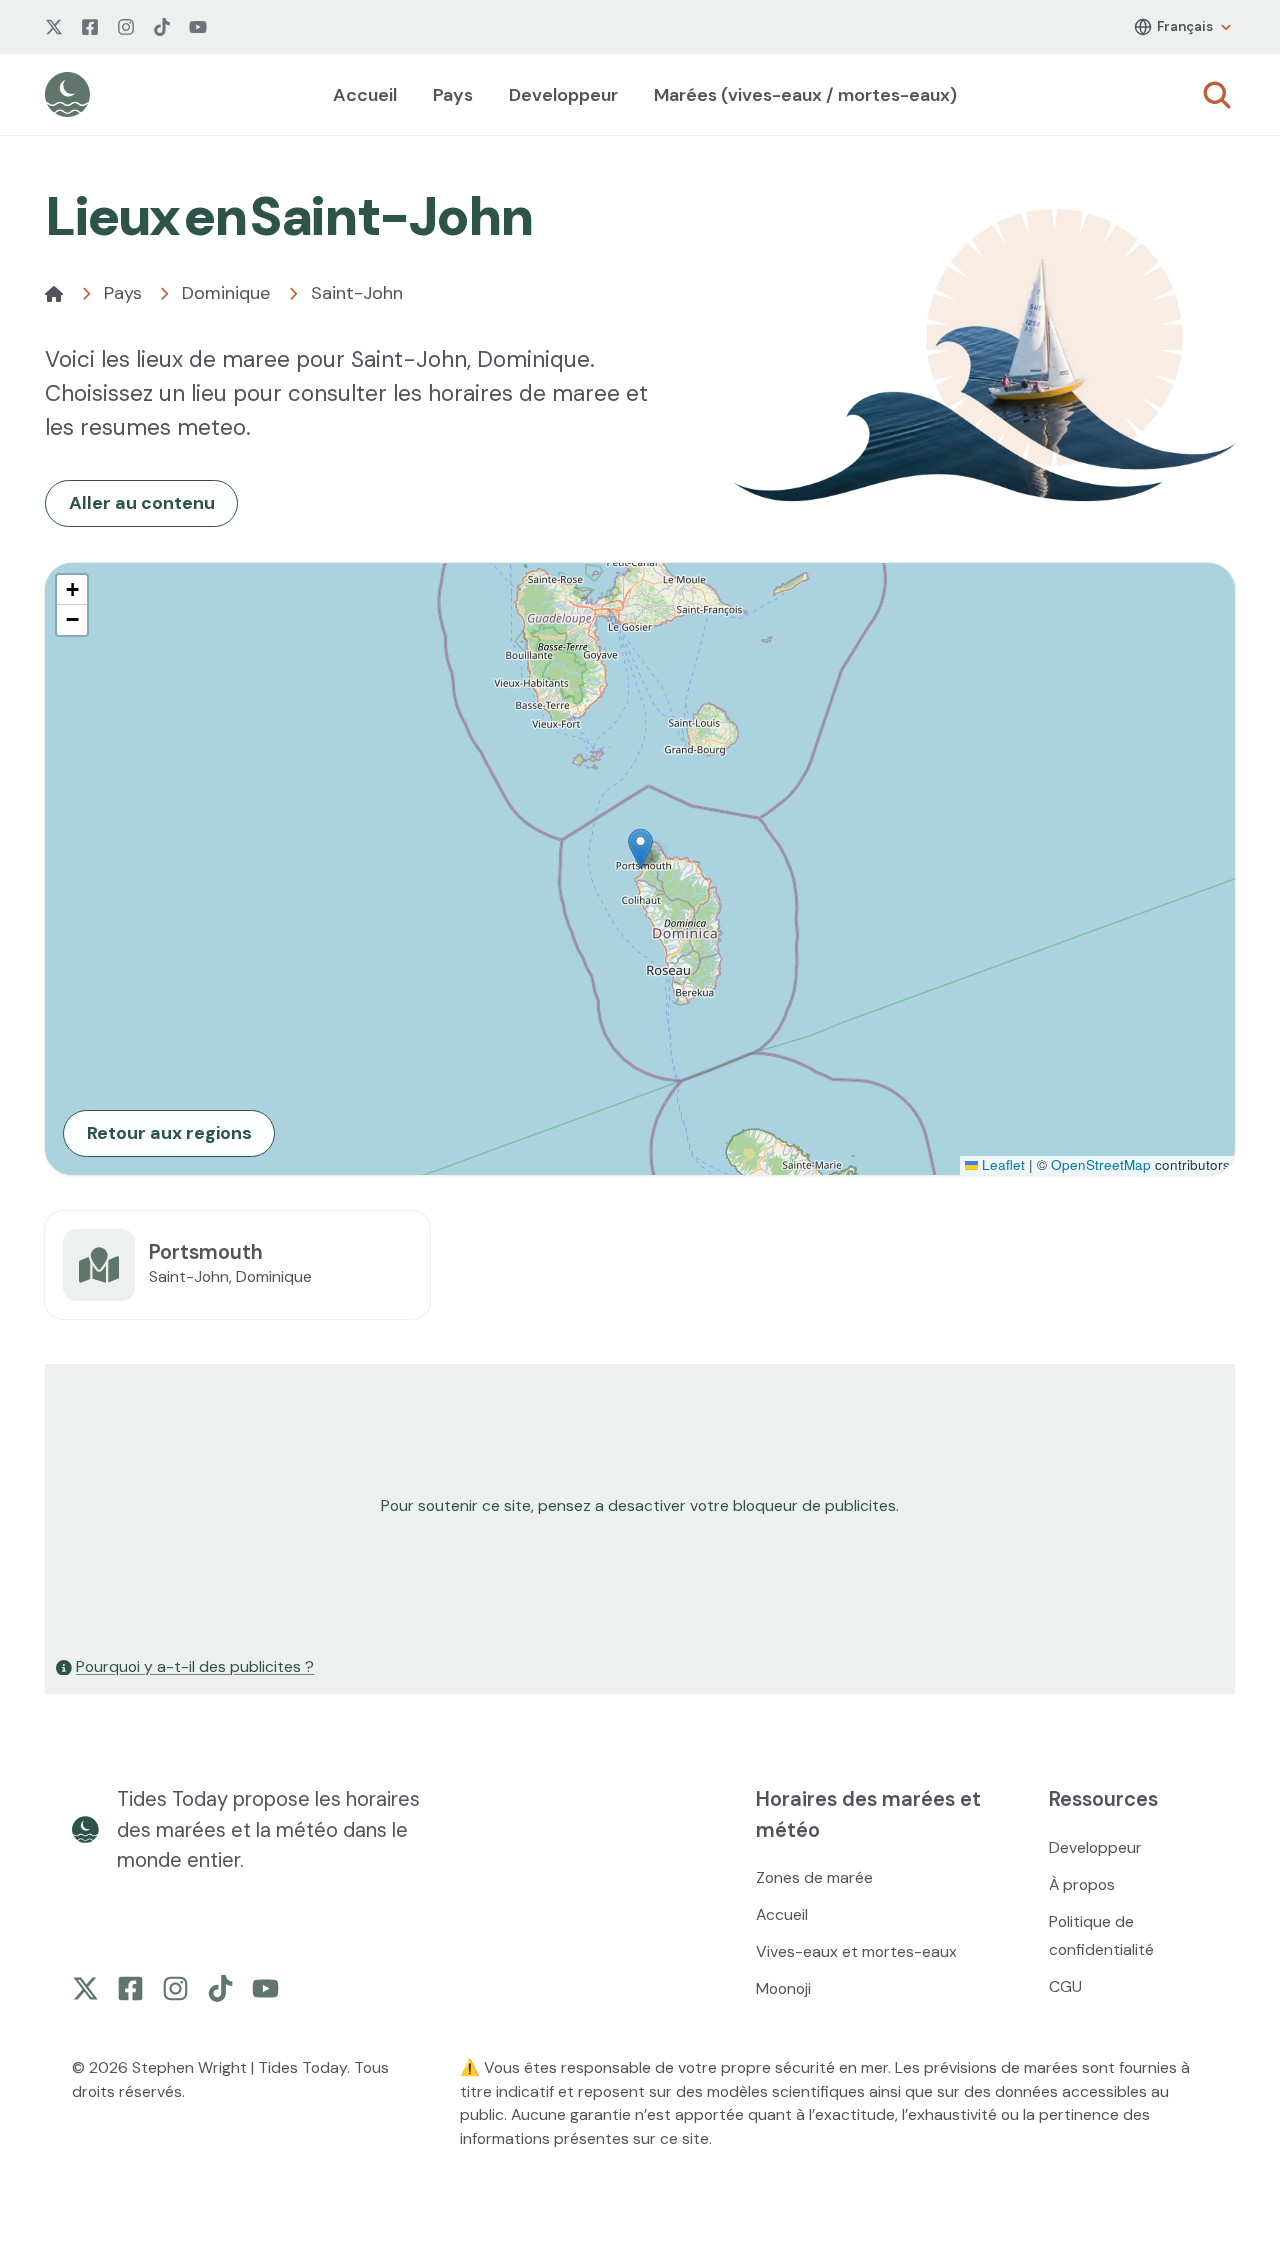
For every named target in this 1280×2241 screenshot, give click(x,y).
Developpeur (563, 95)
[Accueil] (54, 294)
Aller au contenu (142, 503)
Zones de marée (814, 1877)
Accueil (365, 95)
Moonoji (783, 1988)
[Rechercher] (1217, 95)
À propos (1082, 1884)
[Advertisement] (640, 1506)
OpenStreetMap (1101, 1164)
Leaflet (1001, 1164)
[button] (640, 848)
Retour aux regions (169, 1133)
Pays (453, 95)
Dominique (226, 293)
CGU (1065, 1986)
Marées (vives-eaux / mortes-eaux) (805, 95)
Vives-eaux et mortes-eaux (856, 1951)
